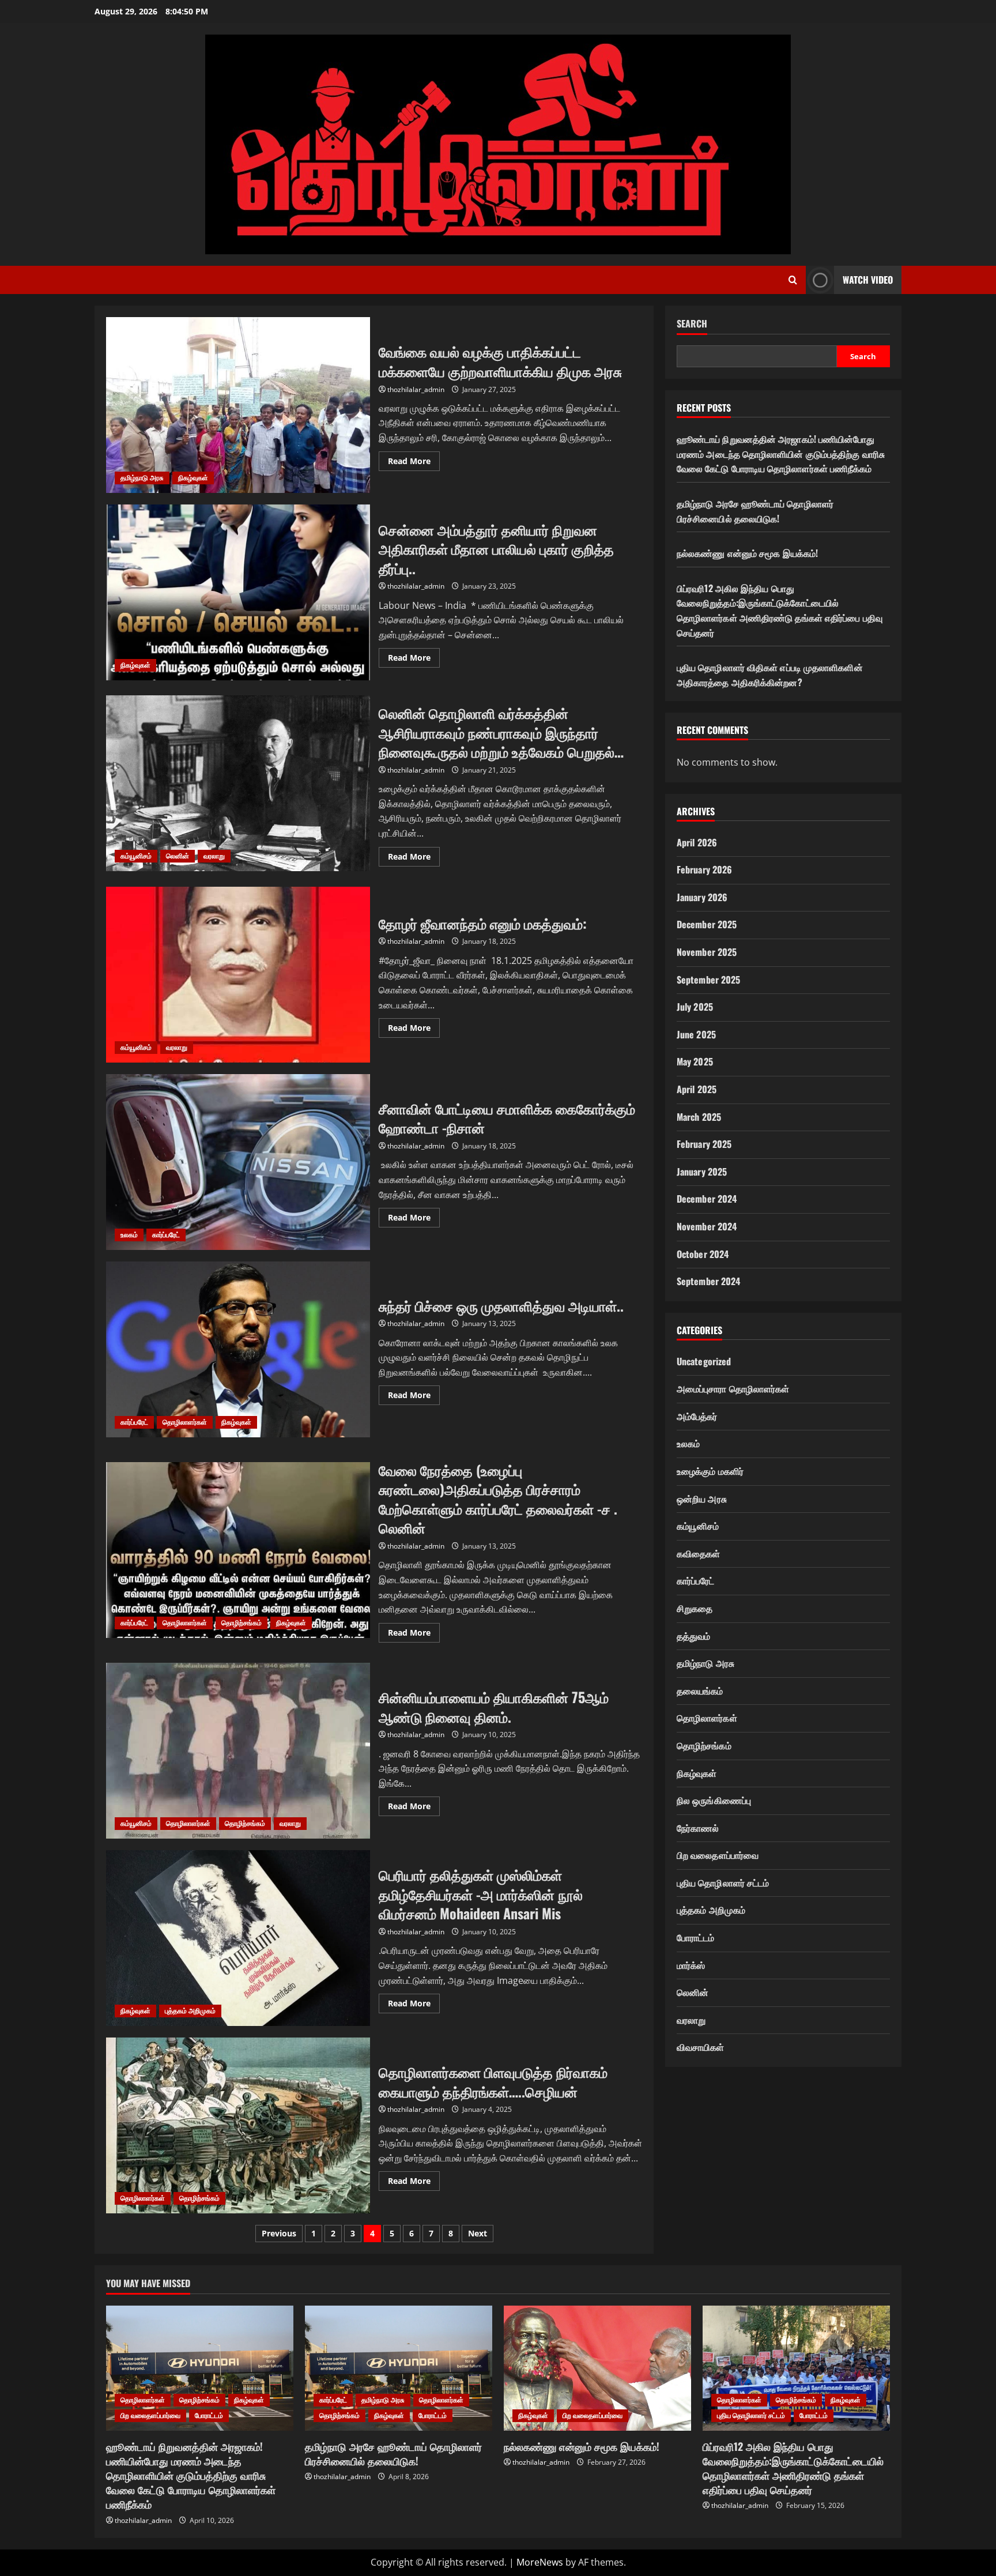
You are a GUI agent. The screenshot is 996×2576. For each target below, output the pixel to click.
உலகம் (129, 1235)
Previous (279, 2233)
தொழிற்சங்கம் (242, 1623)
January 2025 (702, 1172)
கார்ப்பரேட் (166, 1235)
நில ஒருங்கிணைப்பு (714, 1800)
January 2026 (702, 897)
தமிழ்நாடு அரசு (142, 478)
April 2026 (697, 842)
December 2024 (707, 1199)
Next (478, 2233)
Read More (414, 463)
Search (692, 324)
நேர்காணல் (698, 1828)
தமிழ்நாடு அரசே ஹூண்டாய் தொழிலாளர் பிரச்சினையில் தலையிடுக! (755, 511)
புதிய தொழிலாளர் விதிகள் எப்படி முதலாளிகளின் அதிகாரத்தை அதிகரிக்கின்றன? (770, 675)
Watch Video (868, 280)
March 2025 (699, 1117)
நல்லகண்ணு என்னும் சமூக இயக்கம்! (747, 553)
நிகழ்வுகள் (193, 478)
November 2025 (707, 952)
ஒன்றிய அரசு (702, 1498)
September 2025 (708, 980)
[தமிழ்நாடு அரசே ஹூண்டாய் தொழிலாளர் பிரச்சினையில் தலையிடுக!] (399, 2368)
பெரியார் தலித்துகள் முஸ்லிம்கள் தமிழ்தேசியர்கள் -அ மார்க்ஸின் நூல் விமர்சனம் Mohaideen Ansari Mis (238, 1938)
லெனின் (178, 856)
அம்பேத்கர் (697, 1416)
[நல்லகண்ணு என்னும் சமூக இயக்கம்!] (597, 2368)
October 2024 (703, 1254)
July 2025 (695, 1007)
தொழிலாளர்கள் (185, 1422)
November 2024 (707, 1226)
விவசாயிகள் (701, 2047)
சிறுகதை (695, 1608)
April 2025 (697, 1089)
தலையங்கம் (700, 1690)
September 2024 (708, 1281)
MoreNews (540, 2562)
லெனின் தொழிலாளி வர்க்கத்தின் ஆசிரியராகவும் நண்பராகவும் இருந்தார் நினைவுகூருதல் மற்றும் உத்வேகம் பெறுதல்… (238, 783)
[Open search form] (793, 280)
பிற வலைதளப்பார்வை (718, 1855)
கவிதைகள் (699, 1553)
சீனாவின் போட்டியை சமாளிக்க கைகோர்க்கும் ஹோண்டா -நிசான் (238, 1162)
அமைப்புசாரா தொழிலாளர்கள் (733, 1388)
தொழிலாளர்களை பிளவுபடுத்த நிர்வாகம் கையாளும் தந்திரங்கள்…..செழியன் (238, 2125)
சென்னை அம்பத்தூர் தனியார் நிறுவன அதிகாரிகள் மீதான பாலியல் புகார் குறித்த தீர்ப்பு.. (238, 592)
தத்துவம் (694, 1636)
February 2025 (704, 1144)
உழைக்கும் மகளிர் (710, 1471)
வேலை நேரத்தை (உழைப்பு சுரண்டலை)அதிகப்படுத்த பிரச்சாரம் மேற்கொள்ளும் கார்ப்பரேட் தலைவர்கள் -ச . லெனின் (238, 1550)
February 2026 (704, 869)
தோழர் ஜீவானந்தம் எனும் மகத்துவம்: (238, 975)
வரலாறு (214, 856)
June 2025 (696, 1034)
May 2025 (695, 1061)
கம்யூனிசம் (136, 856)
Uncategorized (704, 1361)
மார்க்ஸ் (691, 1965)
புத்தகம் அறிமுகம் (190, 2011)
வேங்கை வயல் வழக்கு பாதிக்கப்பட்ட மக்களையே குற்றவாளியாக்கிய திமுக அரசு (238, 405)
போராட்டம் (696, 1937)
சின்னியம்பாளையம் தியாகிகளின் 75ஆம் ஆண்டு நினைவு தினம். (238, 1751)
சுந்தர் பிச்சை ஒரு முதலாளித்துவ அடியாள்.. (238, 1349)
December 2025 (707, 924)
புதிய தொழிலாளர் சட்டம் (723, 1882)
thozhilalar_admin (416, 389)
